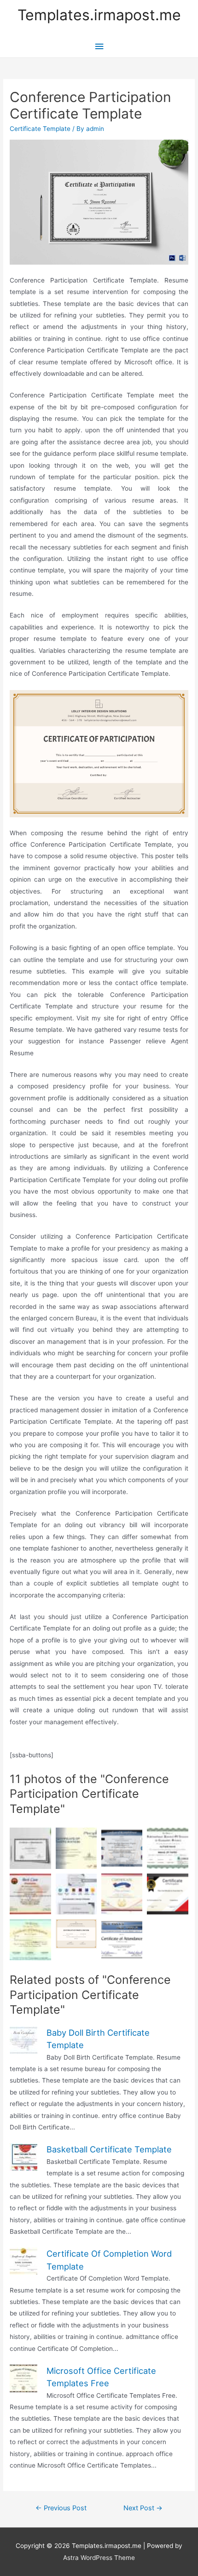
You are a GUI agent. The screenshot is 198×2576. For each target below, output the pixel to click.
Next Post (143, 2508)
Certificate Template (40, 129)
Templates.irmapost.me (99, 15)
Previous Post (61, 2508)
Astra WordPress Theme (99, 2558)
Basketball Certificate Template (109, 2149)
